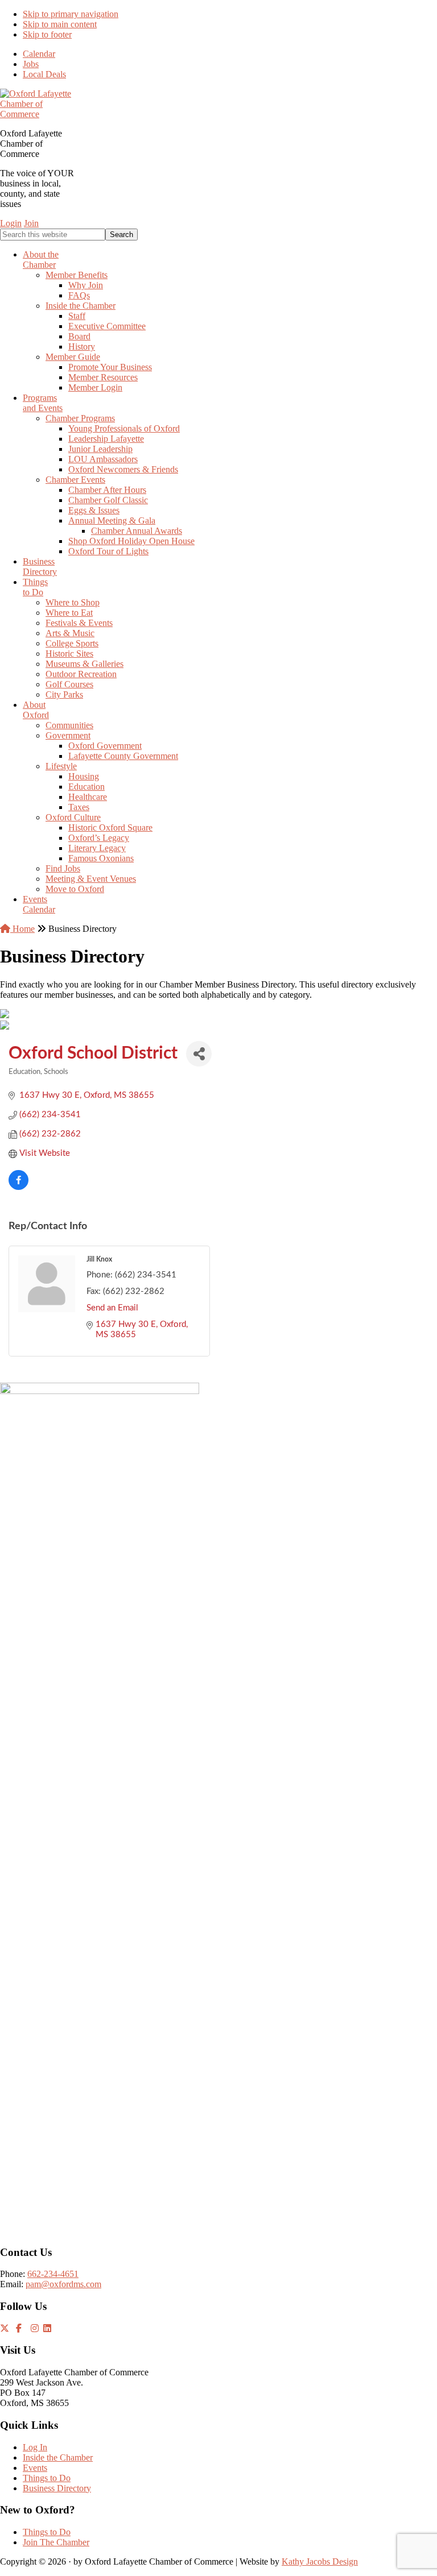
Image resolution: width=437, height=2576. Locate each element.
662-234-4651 (53, 2274)
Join (31, 223)
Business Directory (57, 2488)
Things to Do (47, 2478)
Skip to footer (47, 34)
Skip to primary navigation (71, 14)
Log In (35, 2447)
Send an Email (112, 1308)
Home (22, 929)
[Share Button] (199, 1054)
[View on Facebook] (18, 1187)
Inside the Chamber (58, 2457)
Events (35, 2468)
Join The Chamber (56, 2542)
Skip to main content (60, 24)
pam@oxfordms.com (63, 2284)
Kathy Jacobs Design (320, 2562)
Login (11, 223)
